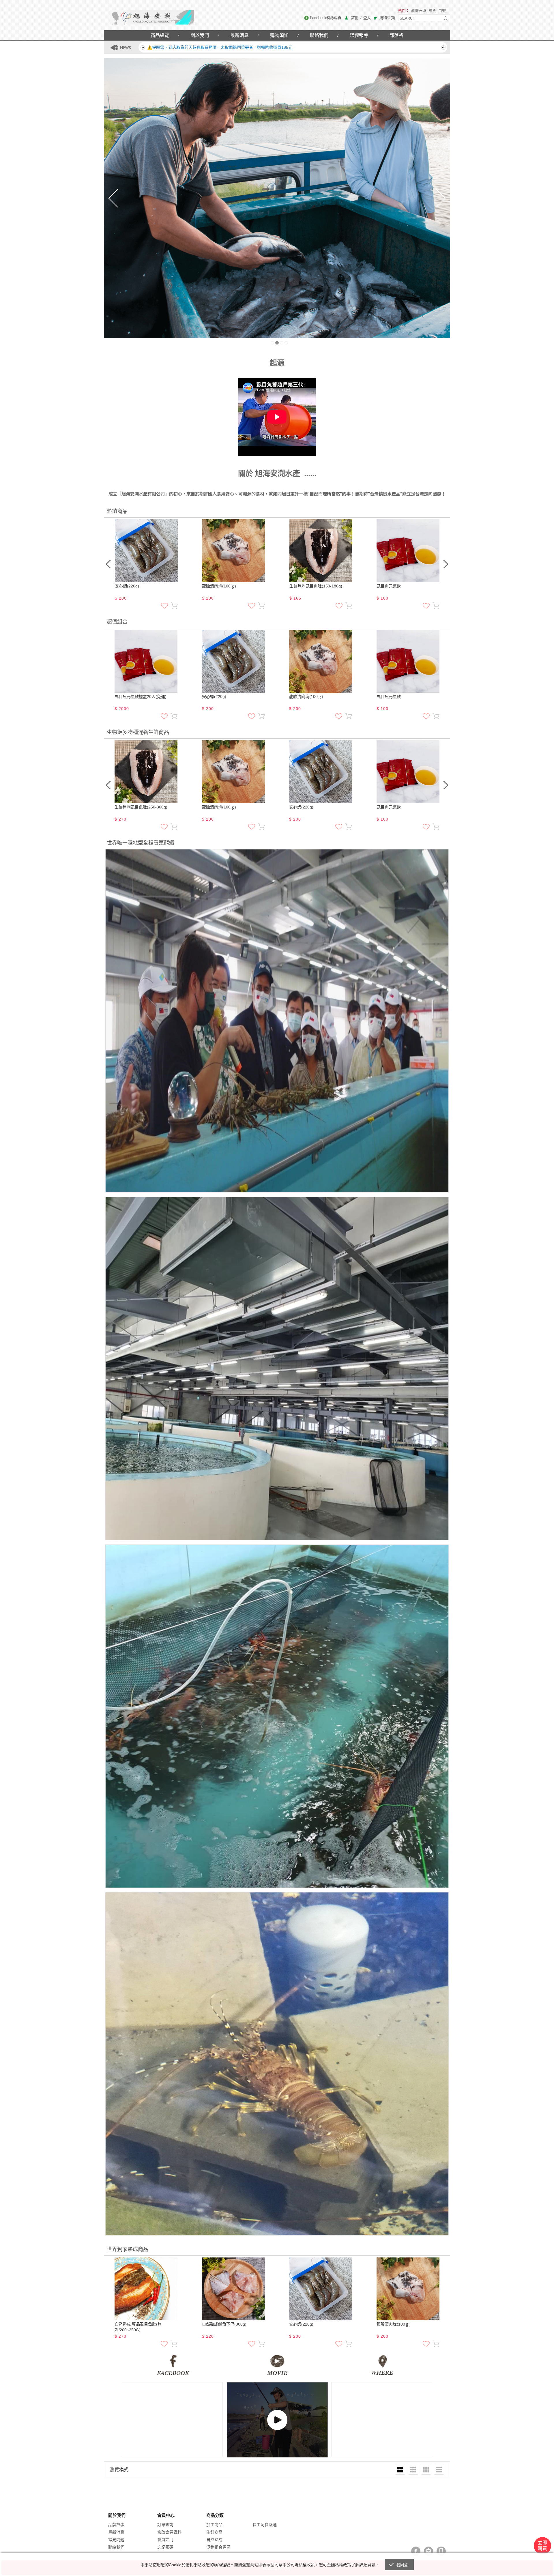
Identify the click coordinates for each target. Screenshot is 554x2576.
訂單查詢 (165, 2525)
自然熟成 (214, 2540)
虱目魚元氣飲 (389, 586)
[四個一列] (426, 2470)
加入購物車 (174, 606)
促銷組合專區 (218, 2547)
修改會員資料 (169, 2532)
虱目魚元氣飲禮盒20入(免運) (141, 697)
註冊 (355, 18)
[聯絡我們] (428, 2551)
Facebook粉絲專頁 (326, 18)
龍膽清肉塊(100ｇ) (219, 586)
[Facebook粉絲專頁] (416, 2551)
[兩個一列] (400, 2470)
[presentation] (108, 564)
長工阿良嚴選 (265, 2525)
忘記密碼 (165, 2547)
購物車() (387, 18)
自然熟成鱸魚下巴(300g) (224, 2324)
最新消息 (239, 35)
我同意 (402, 2565)
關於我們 (200, 35)
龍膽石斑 (419, 11)
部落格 (396, 35)
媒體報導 (359, 35)
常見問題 (116, 2540)
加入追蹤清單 (164, 606)
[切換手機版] (441, 2551)
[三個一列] (413, 2470)
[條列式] (439, 2470)
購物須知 (279, 35)
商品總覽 (160, 35)
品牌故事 (116, 2525)
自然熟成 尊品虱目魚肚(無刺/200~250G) (138, 2327)
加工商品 (214, 2525)
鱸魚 (432, 11)
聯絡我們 (319, 35)
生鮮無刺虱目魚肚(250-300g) (141, 807)
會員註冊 (165, 2540)
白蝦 (442, 11)
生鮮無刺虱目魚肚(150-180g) (316, 586)
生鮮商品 (214, 2532)
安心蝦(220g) (127, 586)
